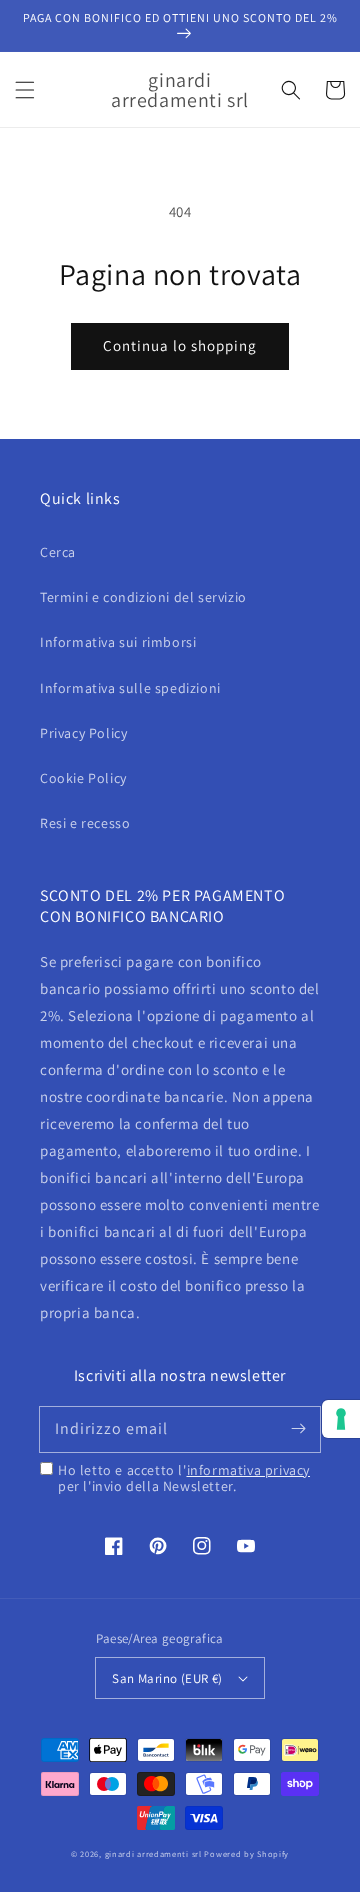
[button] (25, 90)
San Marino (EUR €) (167, 1678)
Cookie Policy (83, 778)
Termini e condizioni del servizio (143, 597)
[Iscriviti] (298, 1429)
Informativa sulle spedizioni (130, 688)
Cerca (58, 552)
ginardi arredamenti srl (153, 1853)
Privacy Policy (83, 733)
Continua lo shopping (180, 345)
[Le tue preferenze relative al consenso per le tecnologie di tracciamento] (341, 1419)
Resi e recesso (85, 823)
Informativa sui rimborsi (118, 642)
